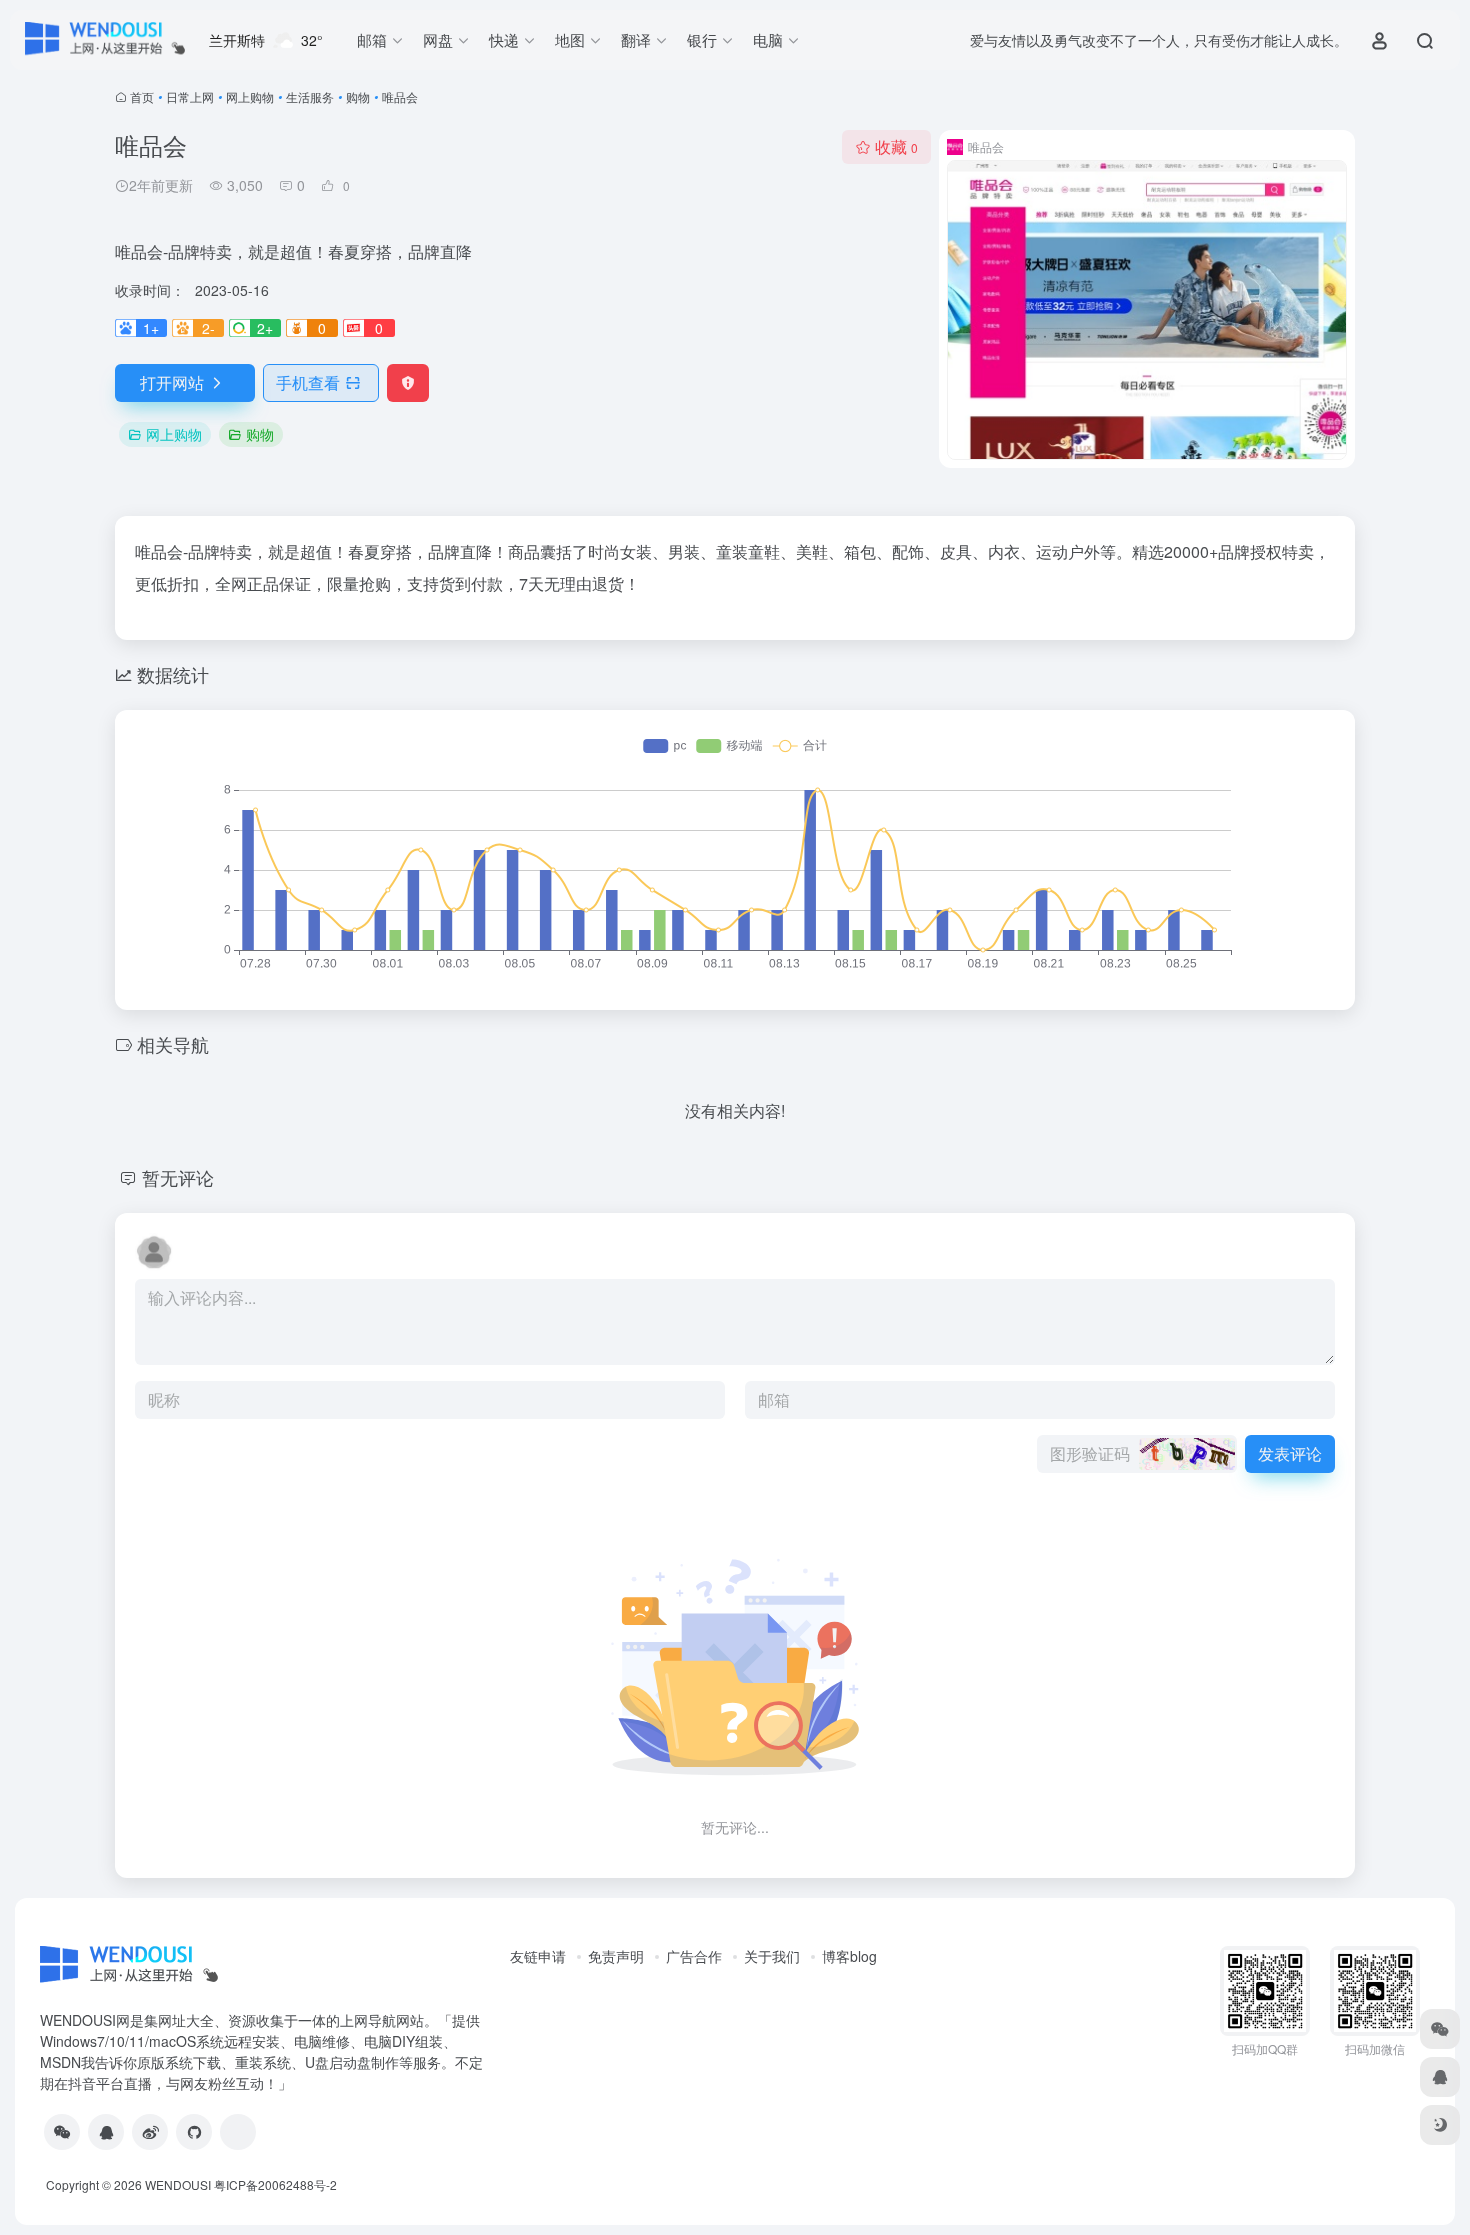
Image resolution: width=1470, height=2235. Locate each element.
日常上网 (190, 96)
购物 (358, 96)
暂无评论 (178, 1177)
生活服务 (310, 96)
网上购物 (250, 96)
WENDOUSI (178, 2184)
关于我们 (772, 1956)
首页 (142, 96)
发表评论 (1290, 1453)
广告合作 (694, 1956)
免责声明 (616, 1956)
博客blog (849, 1956)
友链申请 (538, 1956)
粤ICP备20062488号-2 (275, 2184)
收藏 (896, 146)
